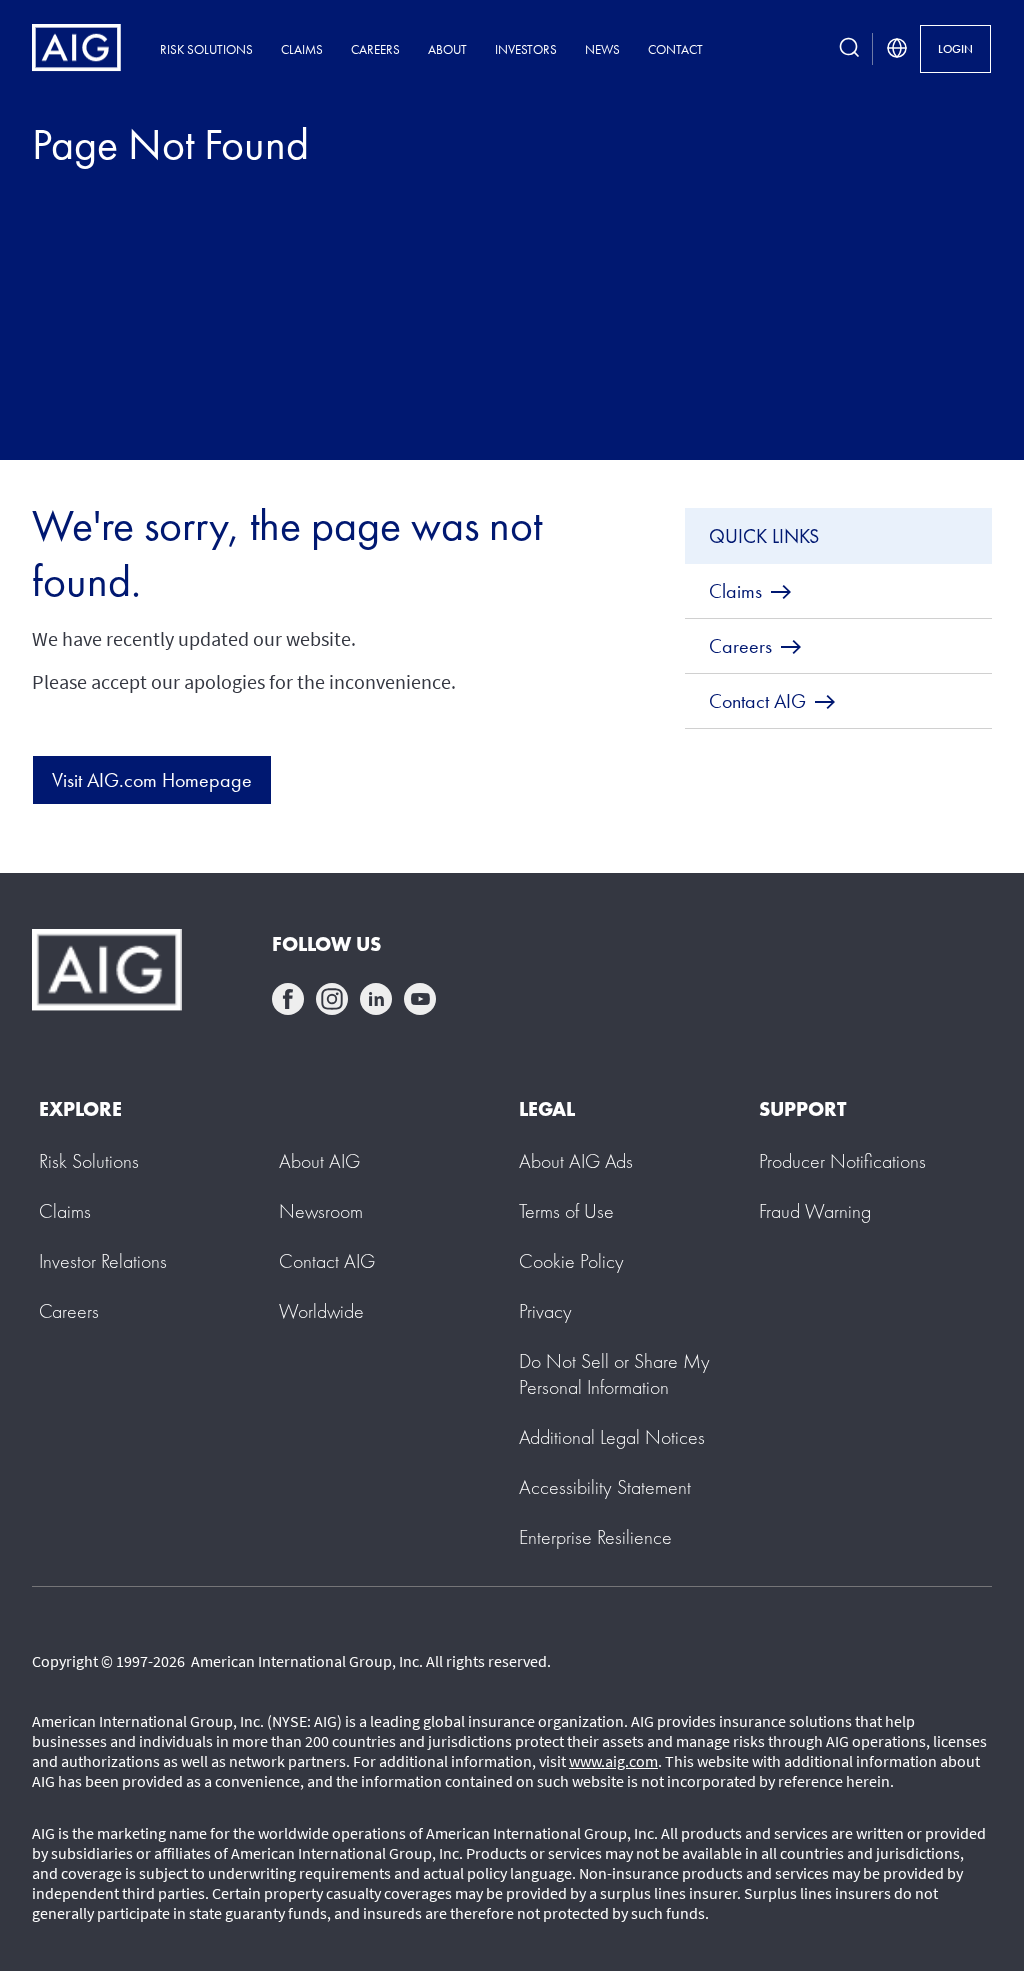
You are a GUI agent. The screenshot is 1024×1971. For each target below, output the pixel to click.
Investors (526, 49)
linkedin (376, 999)
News (602, 49)
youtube (420, 999)
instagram (332, 999)
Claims (302, 49)
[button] (614, 1374)
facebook (288, 999)
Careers (375, 49)
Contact (675, 49)
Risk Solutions (206, 49)
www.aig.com (613, 1761)
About (447, 49)
